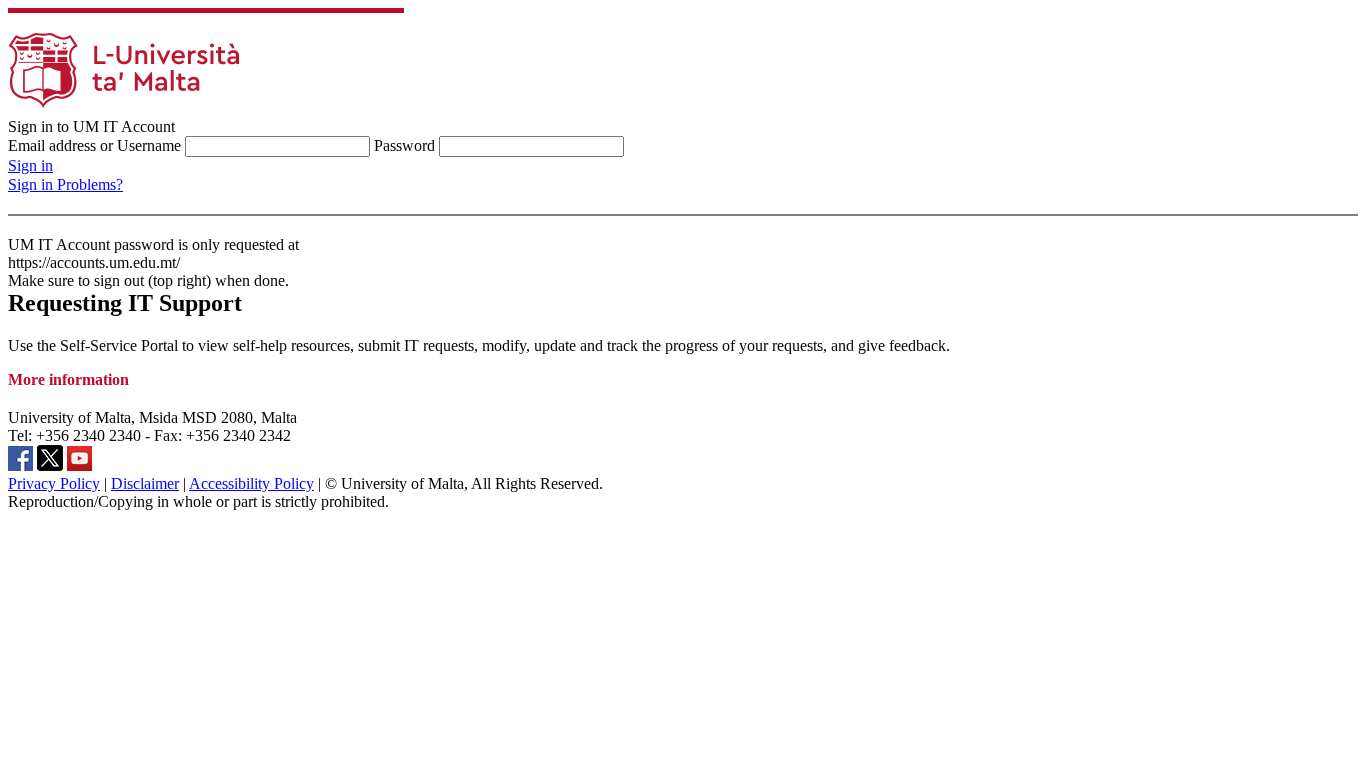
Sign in (30, 165)
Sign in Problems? (65, 184)
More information (68, 379)
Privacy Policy (54, 483)
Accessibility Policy (251, 483)
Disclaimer (145, 483)
